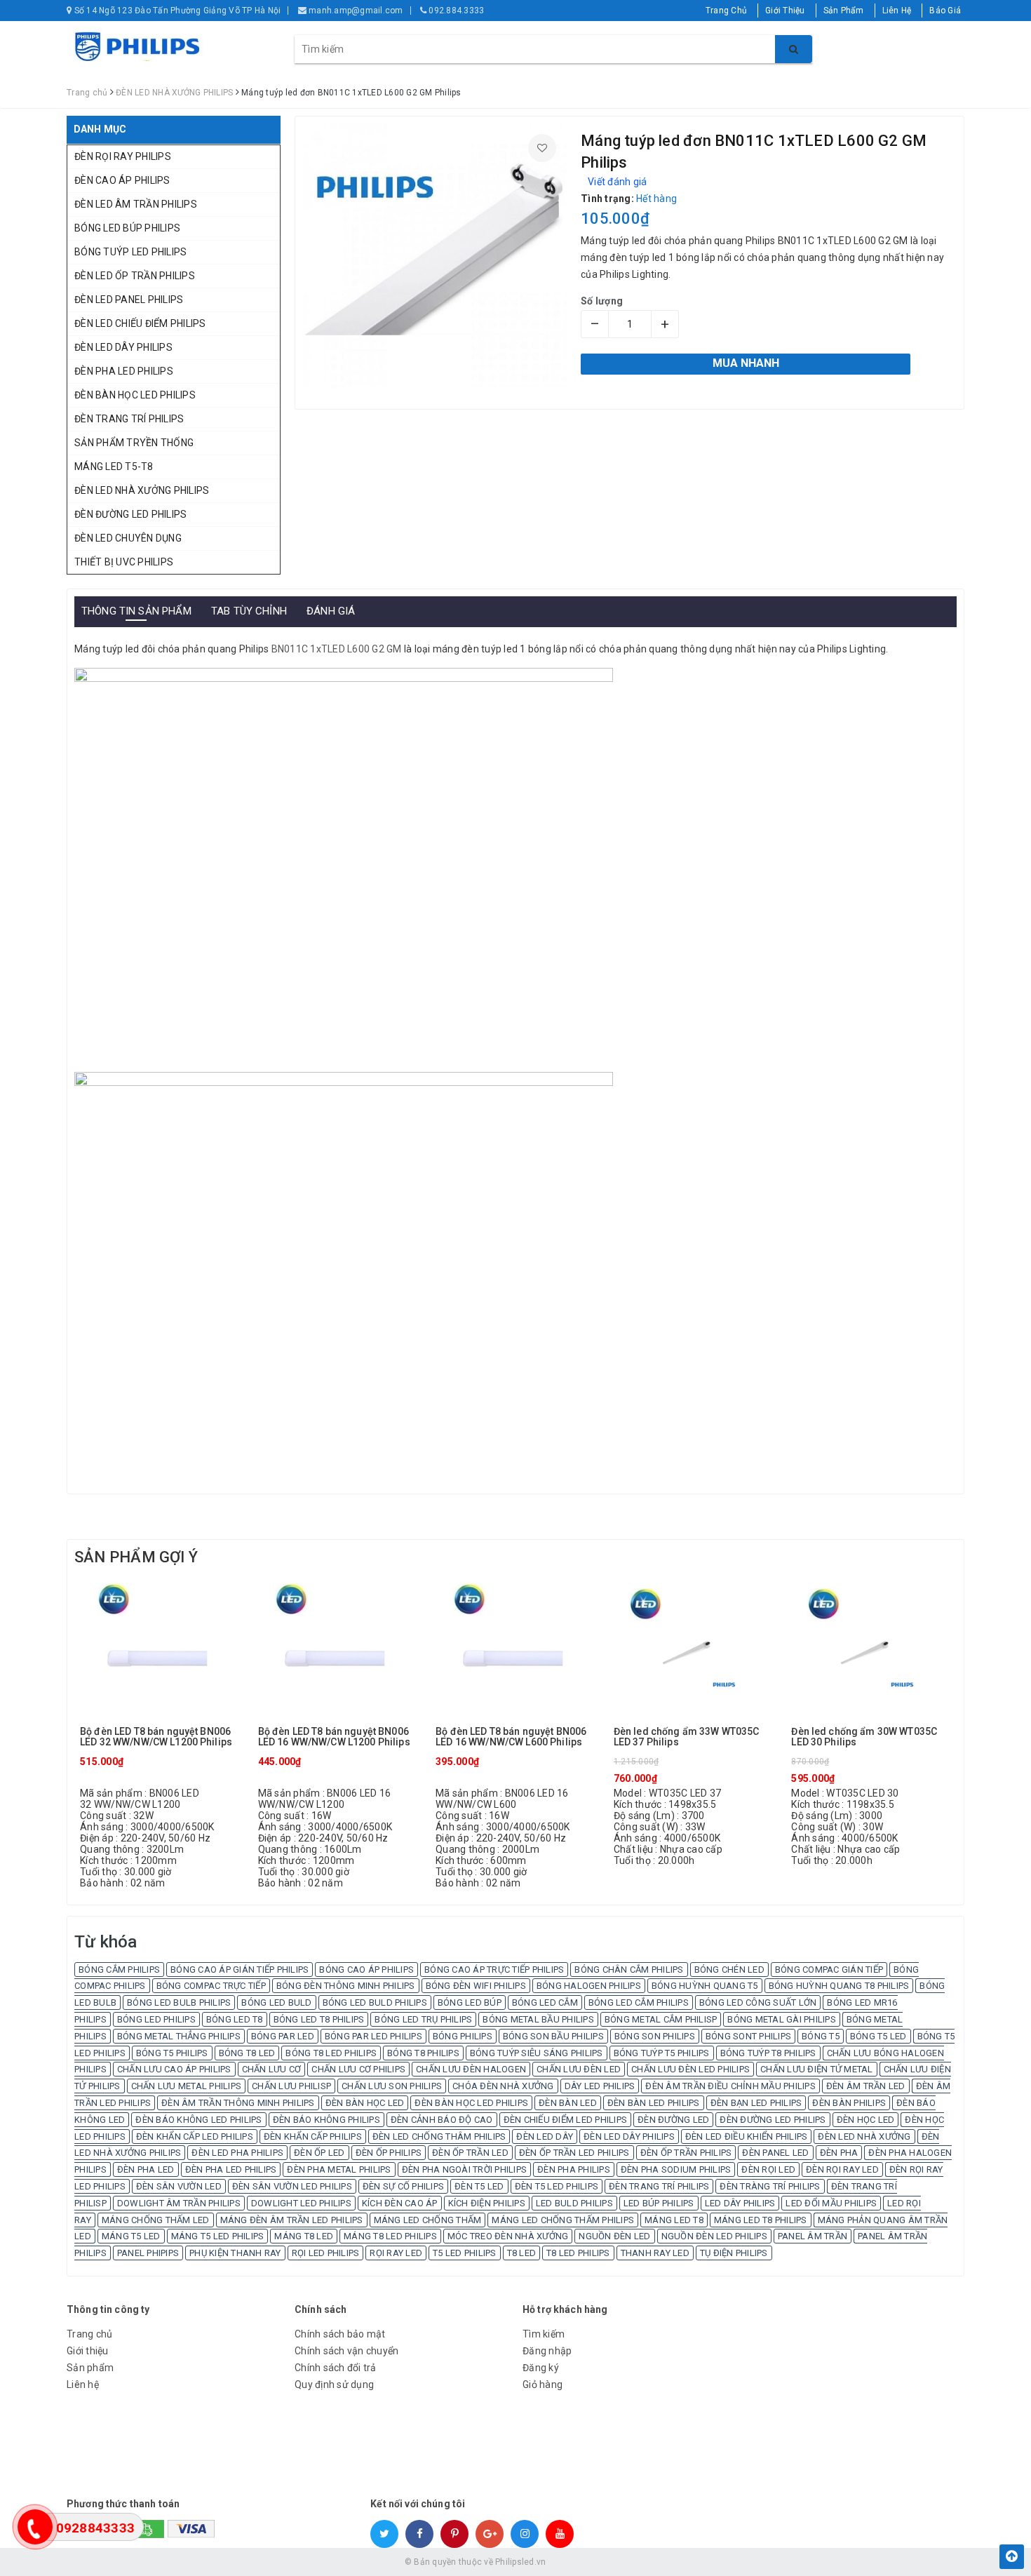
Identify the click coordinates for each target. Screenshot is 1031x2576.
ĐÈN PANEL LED (775, 2153)
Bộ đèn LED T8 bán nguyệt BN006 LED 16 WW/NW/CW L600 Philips (511, 1737)
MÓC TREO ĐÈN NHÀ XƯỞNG (508, 2236)
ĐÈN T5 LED (479, 2186)
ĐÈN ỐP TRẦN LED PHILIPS (574, 2153)
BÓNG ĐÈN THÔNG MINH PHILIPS (346, 1986)
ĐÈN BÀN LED (568, 2103)
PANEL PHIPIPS (148, 2253)
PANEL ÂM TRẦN (813, 2236)
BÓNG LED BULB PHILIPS (179, 2003)
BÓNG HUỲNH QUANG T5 (705, 1986)
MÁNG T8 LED (304, 2236)
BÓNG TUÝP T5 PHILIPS (662, 2053)
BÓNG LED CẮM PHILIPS (639, 2003)
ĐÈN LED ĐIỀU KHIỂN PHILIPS (747, 2136)
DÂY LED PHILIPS (600, 2086)
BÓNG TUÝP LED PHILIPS (130, 252)
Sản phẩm (90, 2368)
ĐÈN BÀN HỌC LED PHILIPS (135, 395)
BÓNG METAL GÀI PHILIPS (782, 2019)
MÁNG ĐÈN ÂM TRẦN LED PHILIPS (292, 2220)
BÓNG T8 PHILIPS (423, 2053)
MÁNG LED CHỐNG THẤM (428, 2220)
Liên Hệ (897, 11)
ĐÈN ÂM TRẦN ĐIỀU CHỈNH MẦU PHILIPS (730, 2086)
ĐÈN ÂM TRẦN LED (866, 2086)
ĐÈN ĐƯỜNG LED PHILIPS (130, 514)
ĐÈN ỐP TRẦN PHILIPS (686, 2153)
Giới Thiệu (785, 11)
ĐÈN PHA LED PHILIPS (124, 371)
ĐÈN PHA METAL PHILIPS (339, 2169)
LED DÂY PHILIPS (740, 2203)
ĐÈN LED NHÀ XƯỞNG (864, 2136)
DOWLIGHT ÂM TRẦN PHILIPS (179, 2203)
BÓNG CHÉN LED (729, 1970)
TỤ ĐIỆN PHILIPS (734, 2253)
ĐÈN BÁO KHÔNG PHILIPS (326, 2120)
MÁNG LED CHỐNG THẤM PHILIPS (563, 2220)
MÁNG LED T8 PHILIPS (761, 2220)
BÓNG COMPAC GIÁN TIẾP (829, 1970)
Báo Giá (945, 11)
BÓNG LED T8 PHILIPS (319, 2019)
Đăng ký (541, 2368)
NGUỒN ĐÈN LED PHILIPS (714, 2236)
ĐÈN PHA (839, 2153)
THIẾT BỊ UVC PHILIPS (124, 562)
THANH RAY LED (655, 2253)
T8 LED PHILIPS (578, 2253)
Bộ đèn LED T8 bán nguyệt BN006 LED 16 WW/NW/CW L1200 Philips (334, 1737)
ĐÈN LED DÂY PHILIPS (123, 347)
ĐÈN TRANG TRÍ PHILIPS (129, 419)
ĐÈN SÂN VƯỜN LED (179, 2186)
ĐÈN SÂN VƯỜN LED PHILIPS (292, 2186)
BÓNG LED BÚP (470, 2003)
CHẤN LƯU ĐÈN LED (579, 2069)
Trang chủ (89, 2334)
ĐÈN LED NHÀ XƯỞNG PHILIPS (142, 490)
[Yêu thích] (542, 148)
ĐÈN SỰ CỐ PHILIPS (403, 2186)
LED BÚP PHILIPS (659, 2203)
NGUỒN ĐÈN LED (614, 2236)
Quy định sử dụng (334, 2384)
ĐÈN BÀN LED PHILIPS (654, 2103)
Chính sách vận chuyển (346, 2351)
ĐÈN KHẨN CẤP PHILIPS (313, 2136)
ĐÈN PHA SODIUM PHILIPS (676, 2169)
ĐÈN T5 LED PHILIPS (557, 2186)
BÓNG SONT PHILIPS (748, 2036)
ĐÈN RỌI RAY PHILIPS (123, 156)
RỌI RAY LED (396, 2253)
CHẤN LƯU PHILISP (291, 2086)
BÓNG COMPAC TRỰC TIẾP (211, 1986)
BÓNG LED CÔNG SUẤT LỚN (758, 2003)
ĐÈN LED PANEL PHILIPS (129, 300)
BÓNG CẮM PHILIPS (119, 1970)
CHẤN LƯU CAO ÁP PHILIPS (174, 2069)
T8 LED (522, 2253)
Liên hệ (83, 2384)
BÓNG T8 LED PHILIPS (331, 2053)
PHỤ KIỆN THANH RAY (235, 2253)
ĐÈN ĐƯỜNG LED (673, 2120)
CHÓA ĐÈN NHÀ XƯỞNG (503, 2086)
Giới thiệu (88, 2351)
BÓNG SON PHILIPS (655, 2036)
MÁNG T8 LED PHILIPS (390, 2236)
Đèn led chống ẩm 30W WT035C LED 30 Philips (864, 1737)
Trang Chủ (726, 11)
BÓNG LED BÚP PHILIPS (127, 228)
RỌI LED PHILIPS (326, 2253)
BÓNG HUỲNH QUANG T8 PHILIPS (839, 1986)
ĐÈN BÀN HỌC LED (365, 2103)
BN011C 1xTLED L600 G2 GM (337, 649)
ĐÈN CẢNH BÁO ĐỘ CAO (442, 2120)
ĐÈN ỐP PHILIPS (389, 2153)
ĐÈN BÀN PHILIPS (849, 2103)
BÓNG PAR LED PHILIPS (373, 2036)
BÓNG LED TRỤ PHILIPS (423, 2019)
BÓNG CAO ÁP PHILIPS (366, 1970)
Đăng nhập (547, 2351)
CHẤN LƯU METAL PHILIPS (187, 2086)
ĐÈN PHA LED (146, 2169)
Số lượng (602, 301)
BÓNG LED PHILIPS (156, 2019)
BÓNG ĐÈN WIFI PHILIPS (476, 1986)
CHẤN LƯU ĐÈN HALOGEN (471, 2069)
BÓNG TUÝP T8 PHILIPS (768, 2053)
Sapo (616, 2562)
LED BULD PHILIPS (574, 2203)
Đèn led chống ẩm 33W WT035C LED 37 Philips (687, 1737)
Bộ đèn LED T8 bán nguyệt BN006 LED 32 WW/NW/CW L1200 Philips (156, 1737)
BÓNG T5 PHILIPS (172, 2053)
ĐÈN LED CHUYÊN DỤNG (128, 538)
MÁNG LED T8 (674, 2220)
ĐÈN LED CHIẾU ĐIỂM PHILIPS (140, 323)
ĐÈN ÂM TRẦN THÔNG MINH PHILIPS (238, 2103)
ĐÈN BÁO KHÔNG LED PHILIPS (198, 2120)
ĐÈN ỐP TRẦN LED (470, 2153)
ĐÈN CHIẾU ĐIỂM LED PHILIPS (566, 2120)
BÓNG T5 (821, 2036)
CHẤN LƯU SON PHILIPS (392, 2086)
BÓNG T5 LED (878, 2036)
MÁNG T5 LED (131, 2236)
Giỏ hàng (543, 2384)
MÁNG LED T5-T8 (114, 467)
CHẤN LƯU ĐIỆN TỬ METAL (817, 2069)
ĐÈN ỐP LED (319, 2153)
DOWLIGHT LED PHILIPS (301, 2203)
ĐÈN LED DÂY (545, 2136)
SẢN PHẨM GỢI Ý (136, 1557)
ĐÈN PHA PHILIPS (574, 2169)
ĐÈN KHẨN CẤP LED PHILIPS (195, 2136)
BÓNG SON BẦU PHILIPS (553, 2036)
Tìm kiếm (544, 2334)
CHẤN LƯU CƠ (272, 2069)
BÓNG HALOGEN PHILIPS (589, 1986)
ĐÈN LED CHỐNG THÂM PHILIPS (439, 2136)
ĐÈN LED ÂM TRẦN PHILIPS (136, 204)
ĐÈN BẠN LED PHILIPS (756, 2103)
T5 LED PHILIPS (465, 2253)
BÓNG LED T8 (235, 2019)
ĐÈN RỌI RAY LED (842, 2169)
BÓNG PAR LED (283, 2036)
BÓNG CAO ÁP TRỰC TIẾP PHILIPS (494, 1970)
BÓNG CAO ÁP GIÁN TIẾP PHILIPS (240, 1970)
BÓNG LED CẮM (545, 2003)
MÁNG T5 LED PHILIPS (218, 2236)
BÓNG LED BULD (276, 2003)
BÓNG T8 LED (247, 2053)
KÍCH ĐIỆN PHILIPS (487, 2203)
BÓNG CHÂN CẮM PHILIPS (629, 1970)
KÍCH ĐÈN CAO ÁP (400, 2203)
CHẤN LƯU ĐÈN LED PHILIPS (690, 2069)
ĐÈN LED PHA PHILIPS (237, 2153)
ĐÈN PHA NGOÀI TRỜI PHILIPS (465, 2169)
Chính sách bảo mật (340, 2334)
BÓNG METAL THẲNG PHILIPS (179, 2036)
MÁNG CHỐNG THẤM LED (156, 2220)
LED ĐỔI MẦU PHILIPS (831, 2203)
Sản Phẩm (844, 11)
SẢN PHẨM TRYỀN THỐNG (134, 443)
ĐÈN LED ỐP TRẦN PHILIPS (135, 276)
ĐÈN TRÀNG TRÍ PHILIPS (770, 2186)
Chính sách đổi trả (336, 2368)
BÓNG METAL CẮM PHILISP (661, 2019)
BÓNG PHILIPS (463, 2036)
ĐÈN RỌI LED (768, 2169)
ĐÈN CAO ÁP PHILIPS (122, 180)
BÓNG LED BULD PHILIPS (375, 2003)
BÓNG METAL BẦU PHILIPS (538, 2019)
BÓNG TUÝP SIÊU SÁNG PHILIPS (537, 2053)
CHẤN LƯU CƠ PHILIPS (358, 2069)
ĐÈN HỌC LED (866, 2120)
